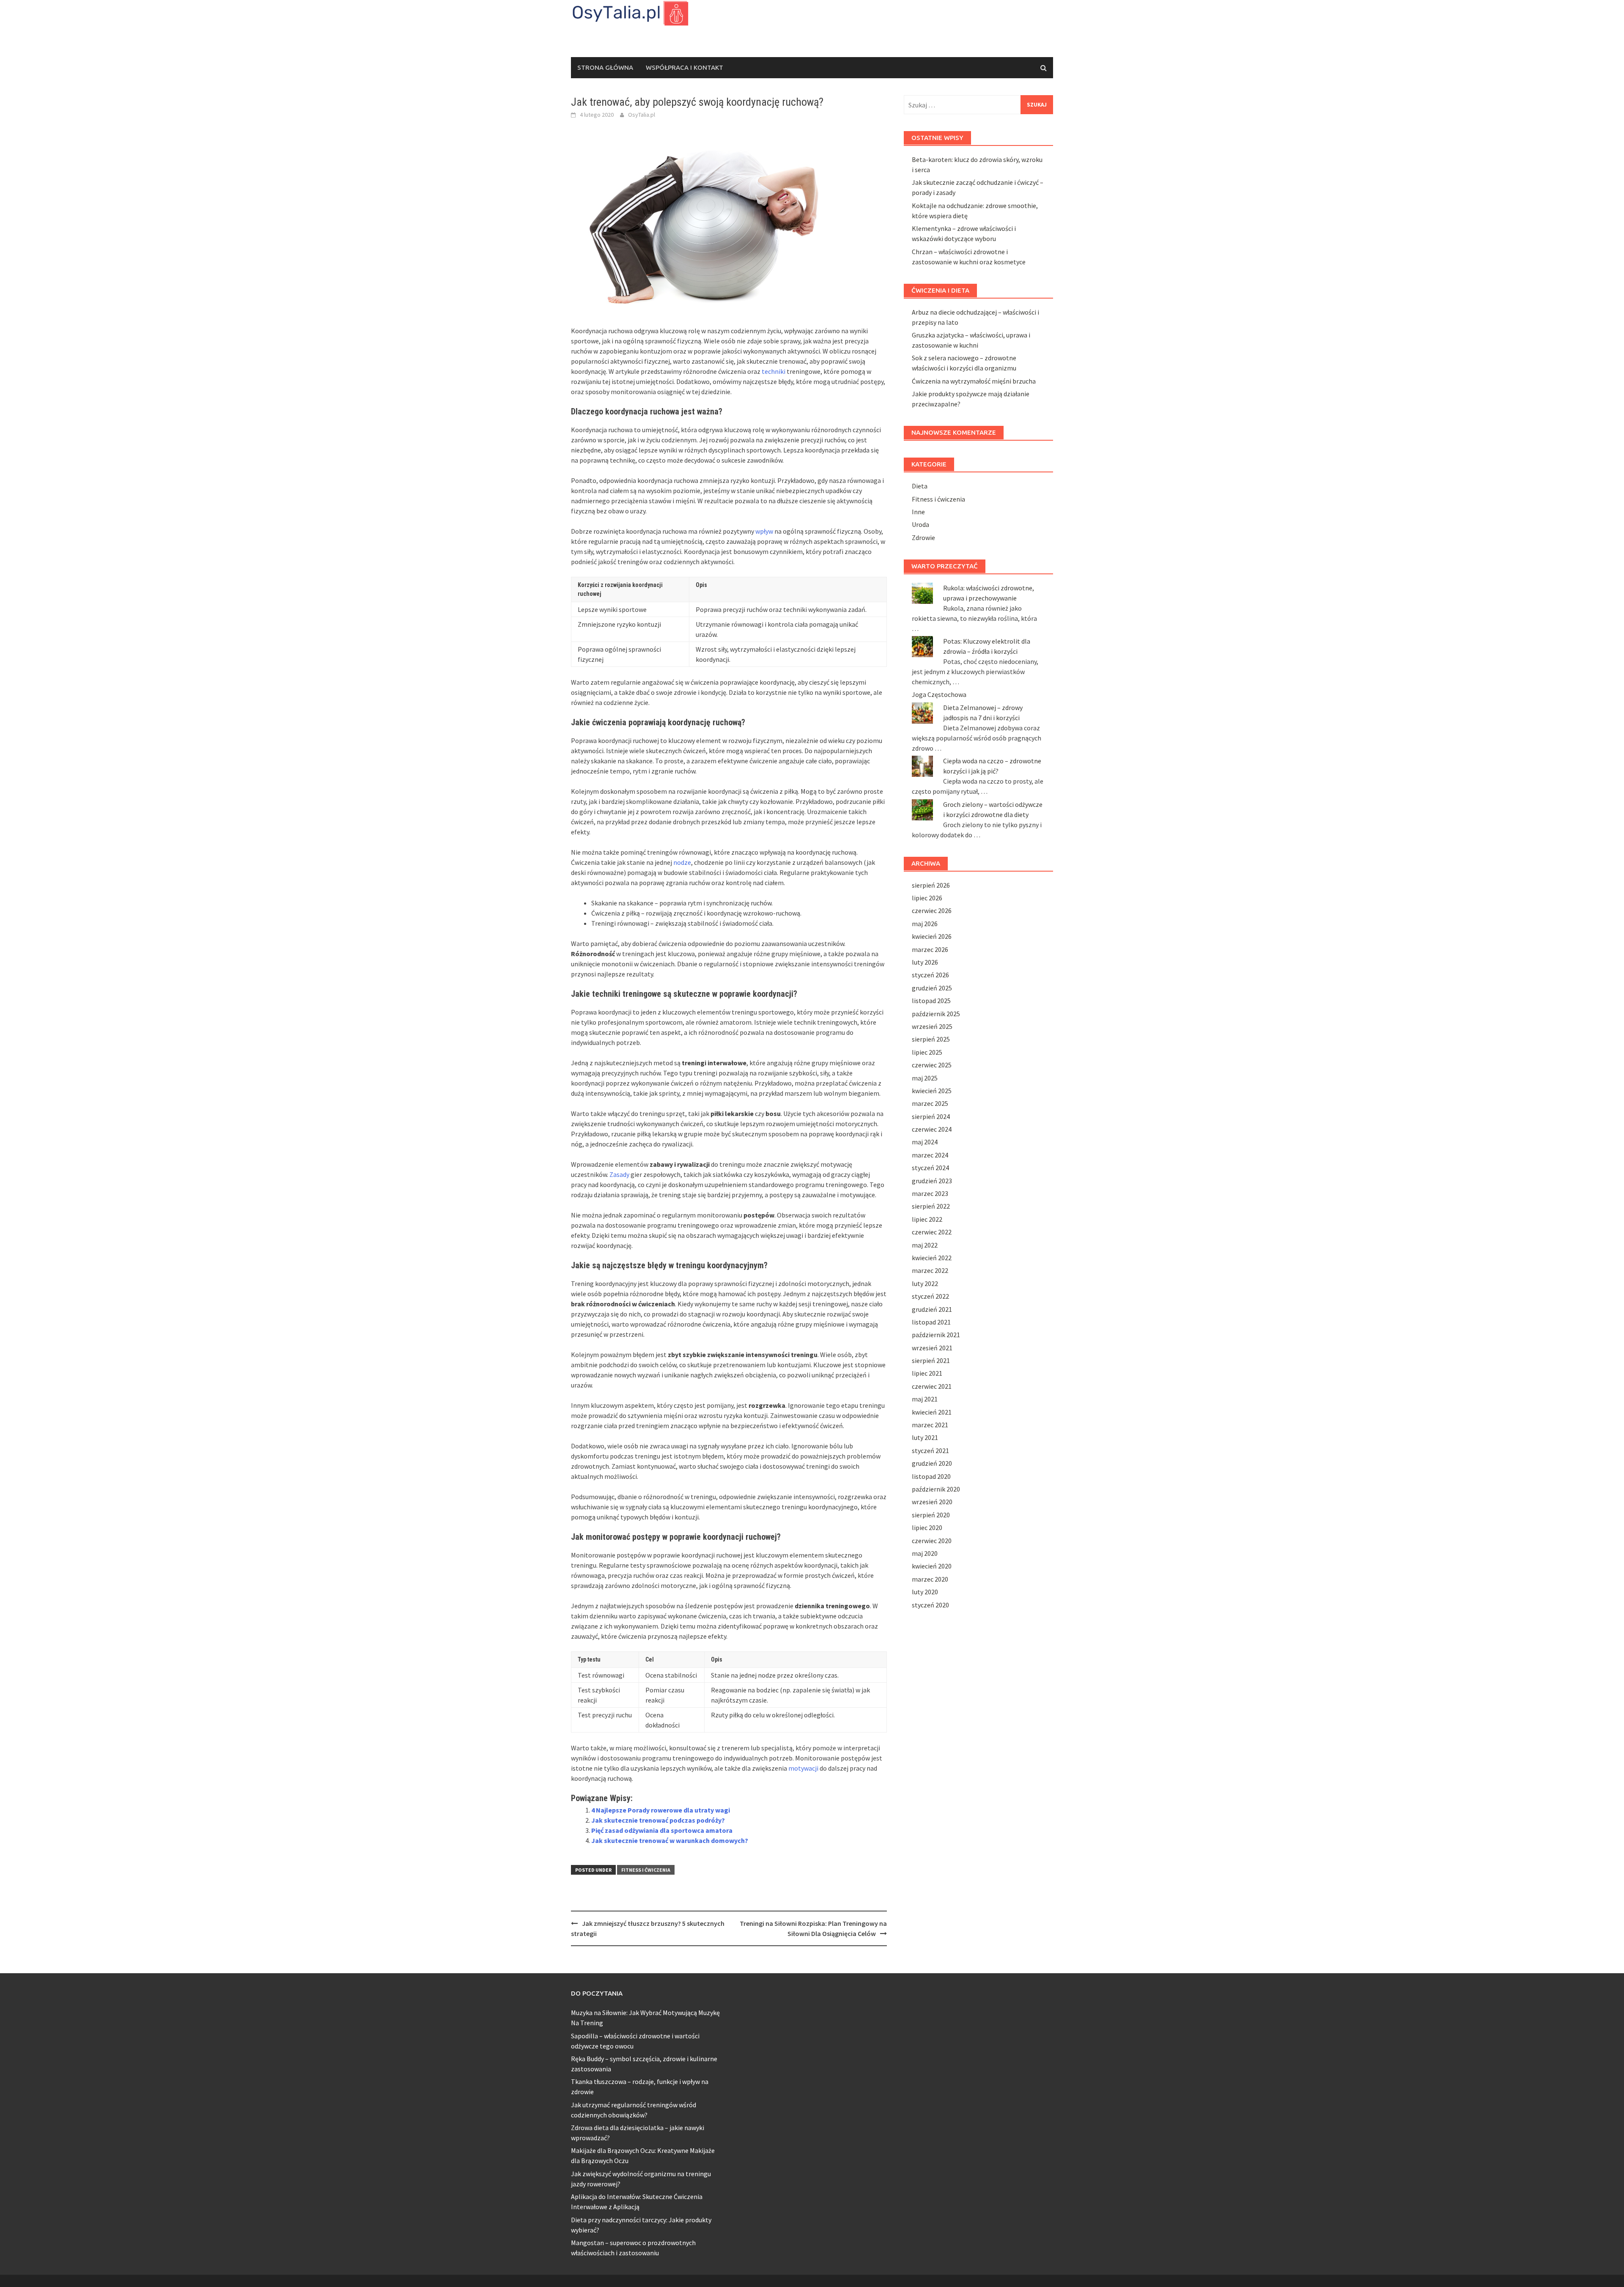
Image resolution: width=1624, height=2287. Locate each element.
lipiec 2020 (927, 1527)
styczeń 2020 (930, 1605)
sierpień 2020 (931, 1515)
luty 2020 (925, 1592)
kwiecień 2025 (932, 1091)
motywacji (803, 1768)
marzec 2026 (930, 949)
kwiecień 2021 (932, 1412)
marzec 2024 (930, 1155)
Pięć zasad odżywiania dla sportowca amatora (662, 1830)
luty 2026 (925, 962)
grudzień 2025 (932, 988)
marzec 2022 (930, 1270)
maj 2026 (925, 924)
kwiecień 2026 (932, 936)
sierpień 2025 (931, 1039)
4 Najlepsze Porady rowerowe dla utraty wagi (661, 1810)
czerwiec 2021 (932, 1386)
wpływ (764, 531)
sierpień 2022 (931, 1206)
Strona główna (605, 67)
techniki (774, 371)
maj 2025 (925, 1078)
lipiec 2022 (927, 1219)
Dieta (920, 486)
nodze (682, 862)
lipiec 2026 (927, 898)
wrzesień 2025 (932, 1026)
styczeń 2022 (930, 1296)
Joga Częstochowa (939, 694)
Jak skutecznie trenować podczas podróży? (658, 1820)
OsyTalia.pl (642, 115)
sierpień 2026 (931, 885)
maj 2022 (925, 1245)
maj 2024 (925, 1142)
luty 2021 (925, 1437)
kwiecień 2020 (932, 1566)
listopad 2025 (931, 1001)
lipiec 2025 (927, 1052)
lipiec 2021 (927, 1373)
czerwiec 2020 (932, 1541)
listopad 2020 (931, 1476)
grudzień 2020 (932, 1463)
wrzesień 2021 (932, 1348)
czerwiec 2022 (932, 1232)
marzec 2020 (930, 1579)
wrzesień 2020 (932, 1502)
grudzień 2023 (932, 1181)
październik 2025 (936, 1014)
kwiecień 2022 (932, 1258)
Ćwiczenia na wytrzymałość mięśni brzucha (974, 381)
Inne (918, 512)
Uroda (920, 524)
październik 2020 (936, 1489)
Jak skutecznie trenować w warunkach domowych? (670, 1840)
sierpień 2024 (931, 1116)
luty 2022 (925, 1283)
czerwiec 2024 (932, 1129)
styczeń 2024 (930, 1168)
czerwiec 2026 (932, 910)
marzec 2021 (930, 1425)
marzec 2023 (930, 1193)
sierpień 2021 (931, 1360)
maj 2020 (925, 1553)
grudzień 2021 (932, 1309)
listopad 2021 (931, 1322)
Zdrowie (923, 537)
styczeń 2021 (930, 1451)
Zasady (619, 1174)
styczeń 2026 (930, 975)
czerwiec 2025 (932, 1065)
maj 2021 (925, 1399)
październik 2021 (936, 1335)
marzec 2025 (930, 1103)
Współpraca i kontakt (684, 67)
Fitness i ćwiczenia (646, 1870)
